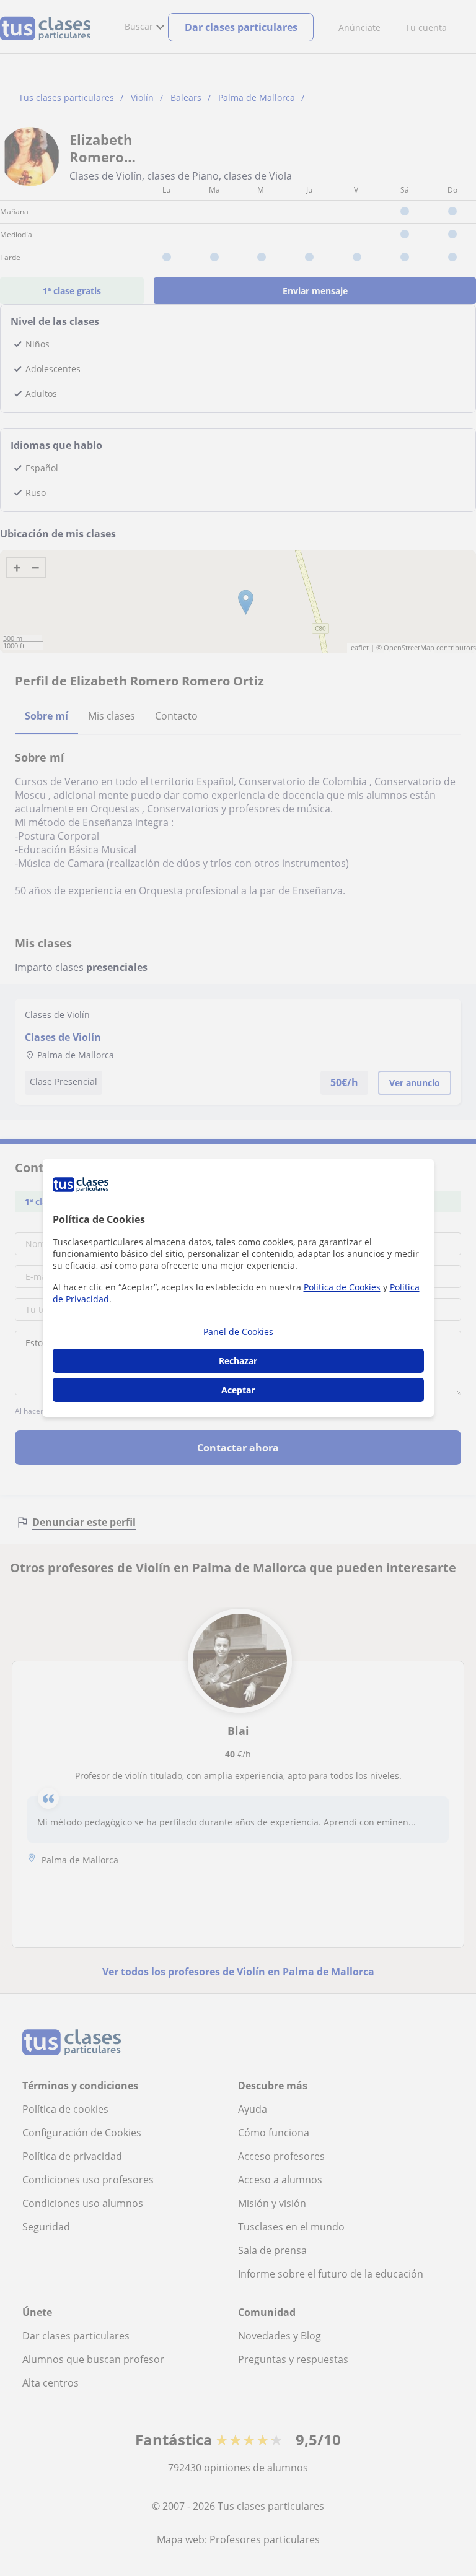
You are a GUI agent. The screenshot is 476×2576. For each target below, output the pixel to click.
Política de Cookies (342, 1287)
